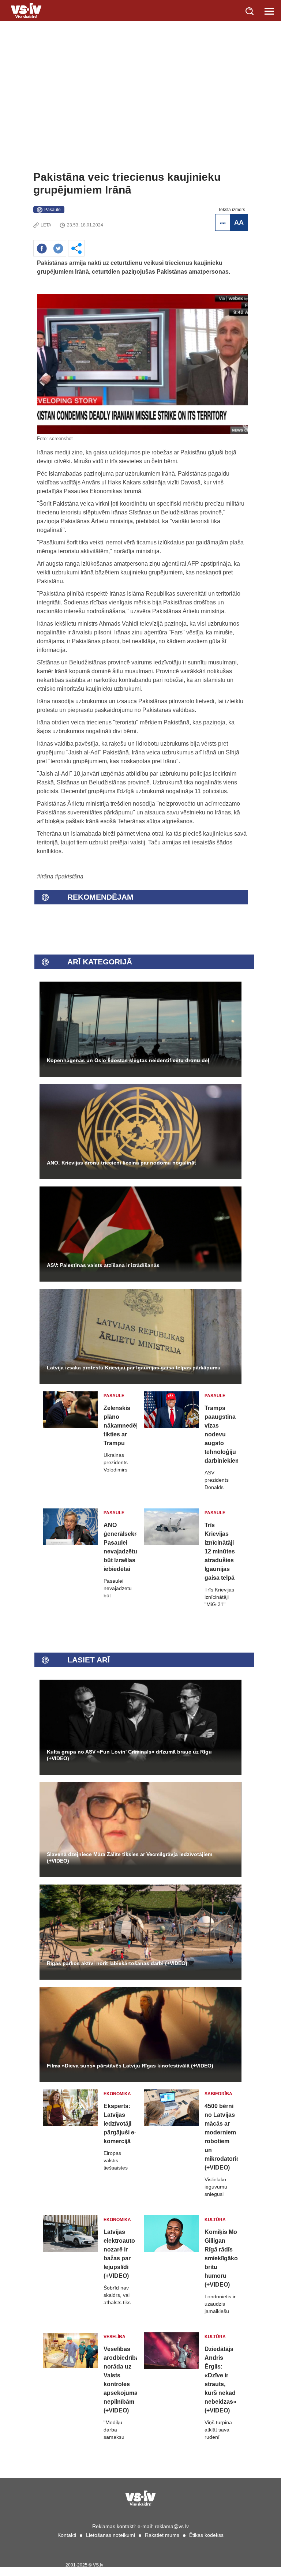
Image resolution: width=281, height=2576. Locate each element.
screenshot (61, 438)
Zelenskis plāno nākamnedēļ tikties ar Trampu (120, 1426)
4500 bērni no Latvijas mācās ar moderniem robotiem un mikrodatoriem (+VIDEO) (221, 2137)
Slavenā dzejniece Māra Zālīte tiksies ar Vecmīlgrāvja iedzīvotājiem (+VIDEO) (130, 1857)
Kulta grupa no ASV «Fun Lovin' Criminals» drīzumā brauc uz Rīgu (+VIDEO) (129, 1755)
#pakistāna (69, 876)
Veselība (115, 2337)
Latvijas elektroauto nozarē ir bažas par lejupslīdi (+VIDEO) (119, 2254)
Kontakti (67, 2535)
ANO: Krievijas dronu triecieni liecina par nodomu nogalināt (121, 1163)
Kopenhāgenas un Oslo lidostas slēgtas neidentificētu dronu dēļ (128, 1060)
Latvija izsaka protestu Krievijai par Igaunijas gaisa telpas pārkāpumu (134, 1368)
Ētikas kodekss (206, 2535)
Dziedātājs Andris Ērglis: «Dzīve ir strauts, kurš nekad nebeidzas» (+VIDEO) (220, 2380)
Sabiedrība (218, 2094)
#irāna (45, 876)
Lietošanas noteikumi (110, 2535)
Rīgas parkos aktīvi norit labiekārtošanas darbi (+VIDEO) (117, 1963)
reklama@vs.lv (172, 2526)
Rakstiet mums (162, 2535)
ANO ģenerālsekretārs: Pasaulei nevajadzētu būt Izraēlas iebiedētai (120, 1547)
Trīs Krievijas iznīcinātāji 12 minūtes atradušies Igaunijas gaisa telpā (220, 1551)
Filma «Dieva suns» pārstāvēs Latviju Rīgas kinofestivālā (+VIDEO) (130, 2066)
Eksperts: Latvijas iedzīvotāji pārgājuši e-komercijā (120, 2124)
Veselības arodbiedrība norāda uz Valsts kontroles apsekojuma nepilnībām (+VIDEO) (120, 2380)
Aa (223, 222)
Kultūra (215, 2220)
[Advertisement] (140, 116)
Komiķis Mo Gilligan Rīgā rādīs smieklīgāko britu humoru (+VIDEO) (221, 2258)
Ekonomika (117, 2094)
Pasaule (53, 210)
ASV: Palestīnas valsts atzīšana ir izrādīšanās (103, 1265)
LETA (46, 225)
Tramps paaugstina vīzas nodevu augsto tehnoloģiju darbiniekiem (221, 1434)
